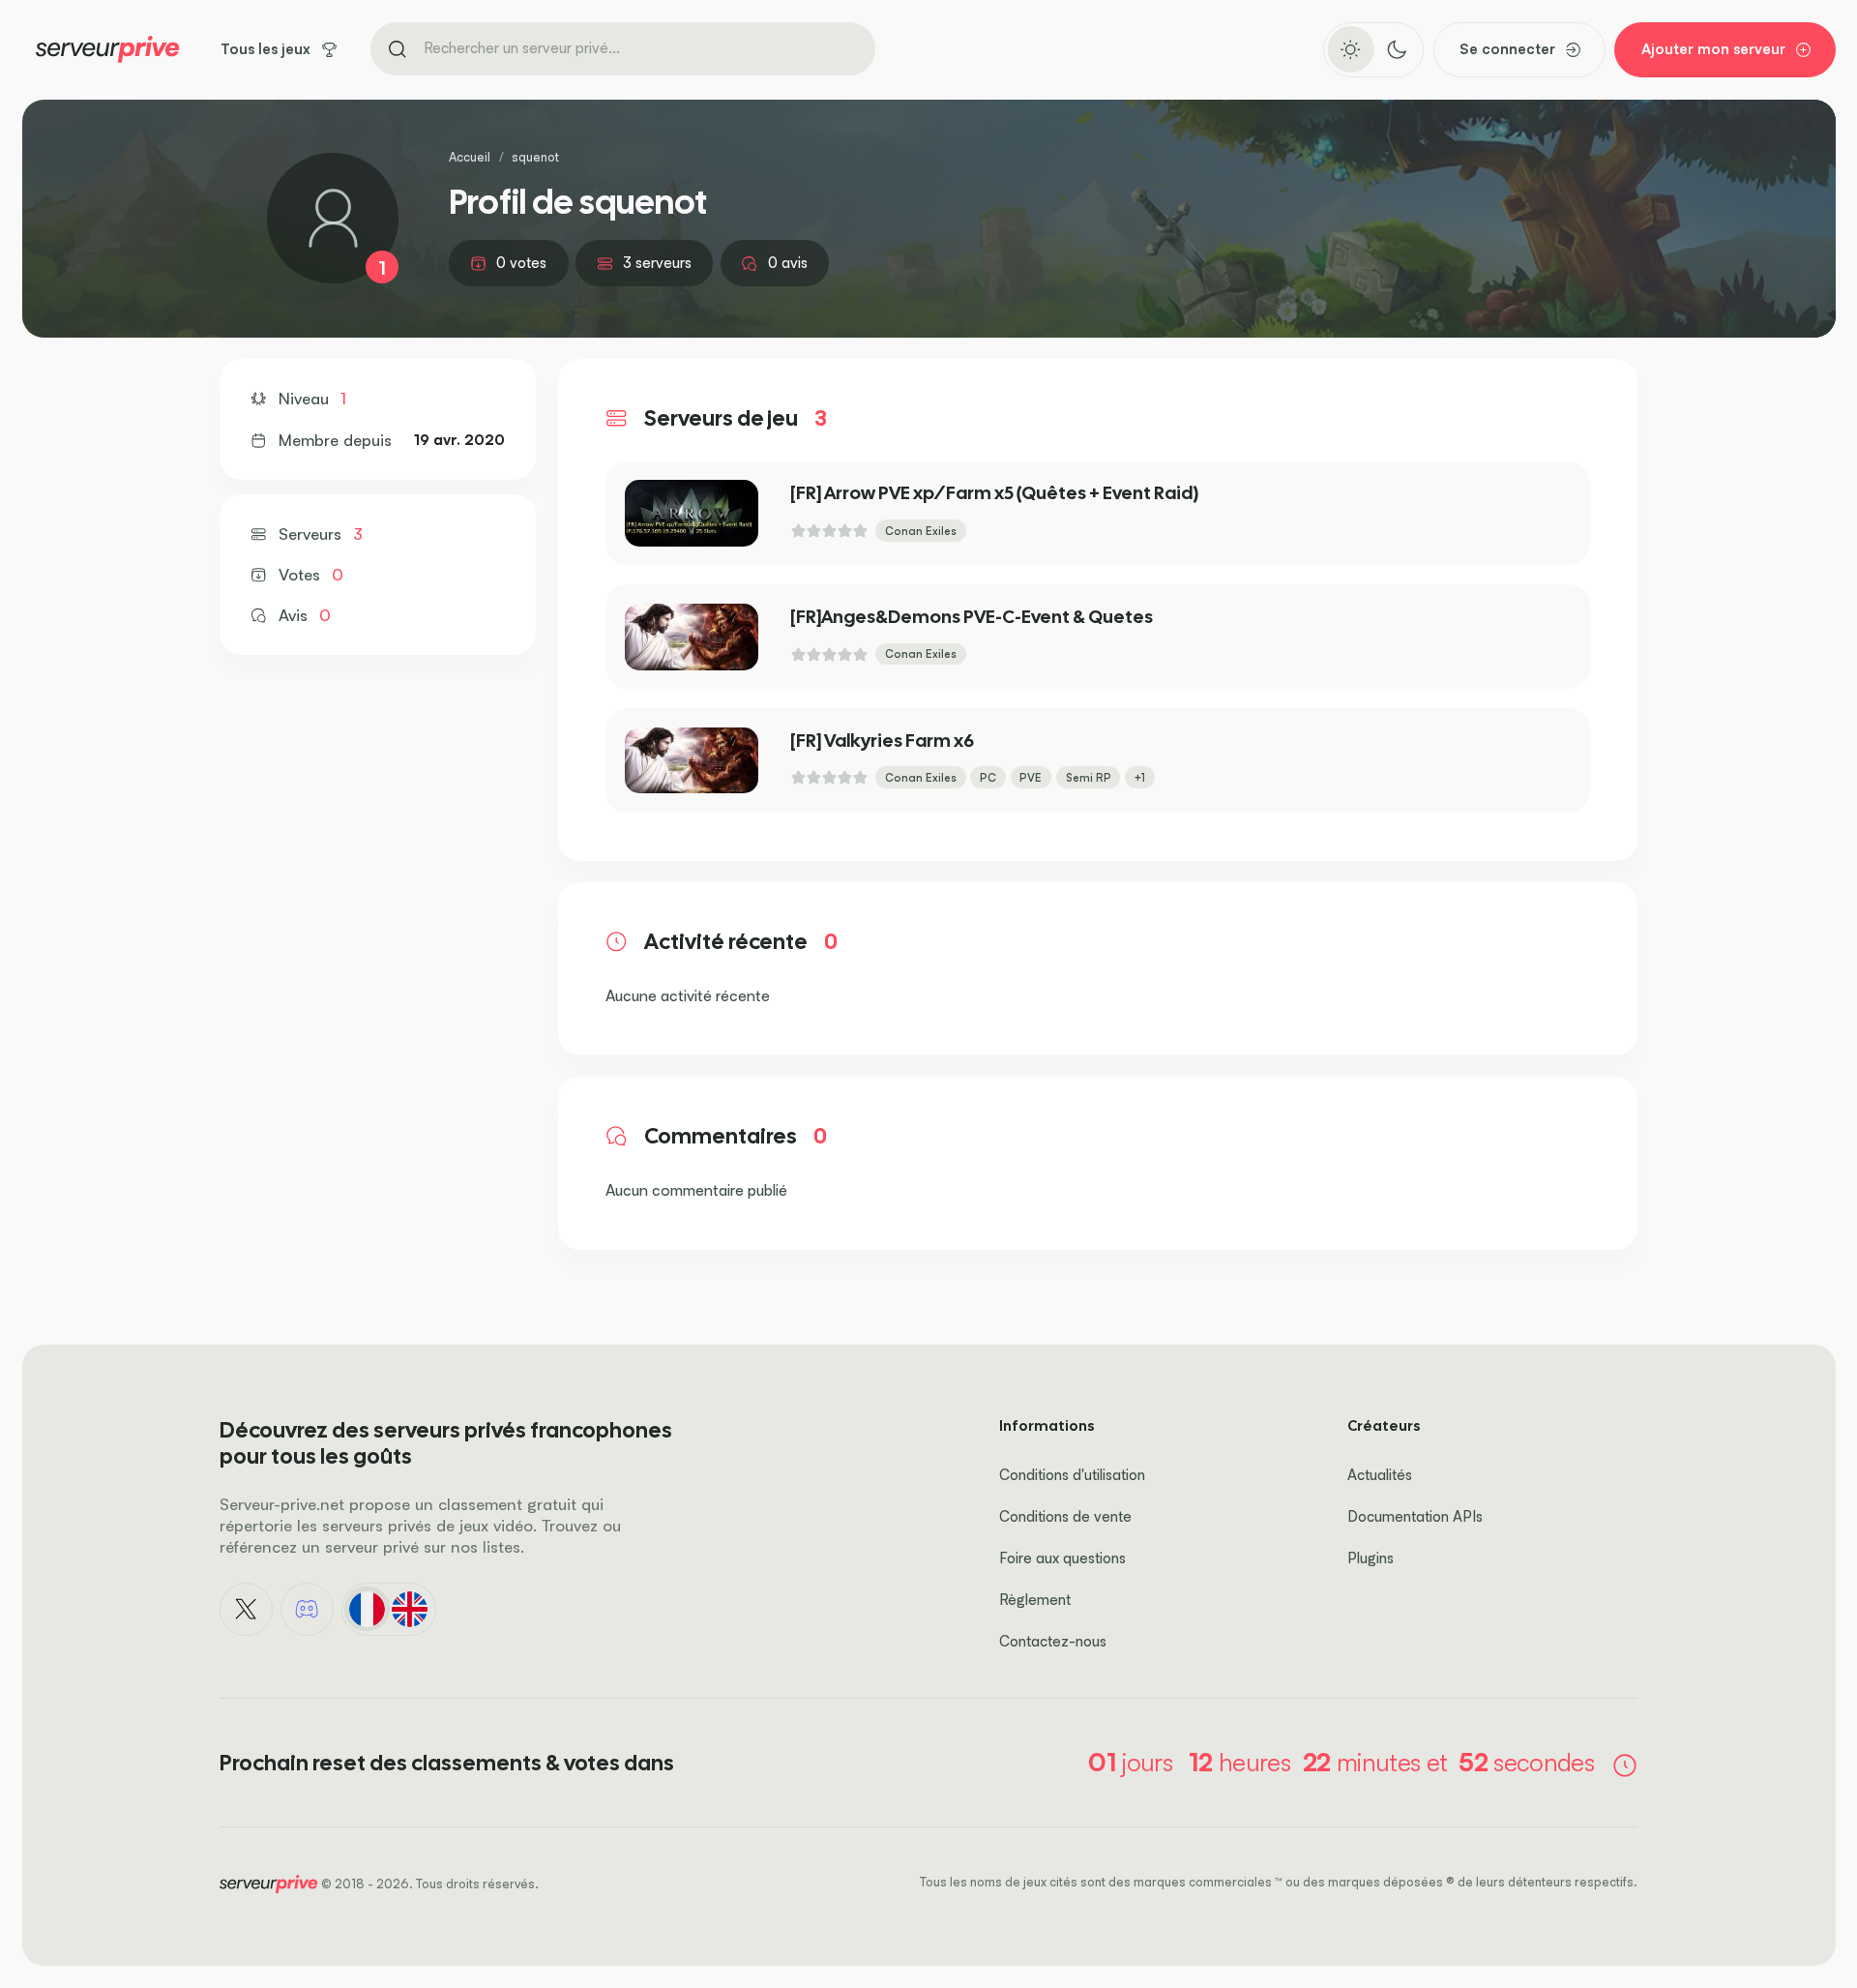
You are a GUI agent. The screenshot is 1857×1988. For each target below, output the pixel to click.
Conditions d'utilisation (1072, 1475)
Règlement (1035, 1600)
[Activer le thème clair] (1351, 49)
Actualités (1380, 1475)
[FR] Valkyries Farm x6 (882, 741)
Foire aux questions (1062, 1558)
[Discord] (308, 1610)
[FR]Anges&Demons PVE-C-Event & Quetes (972, 617)
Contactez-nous (1053, 1641)
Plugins (1371, 1558)
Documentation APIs (1415, 1516)
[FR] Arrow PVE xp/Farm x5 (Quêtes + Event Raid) (994, 493)
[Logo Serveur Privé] (107, 49)
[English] (410, 1609)
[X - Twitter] (247, 1610)
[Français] (367, 1609)
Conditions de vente (1065, 1516)
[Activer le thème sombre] (1396, 49)
